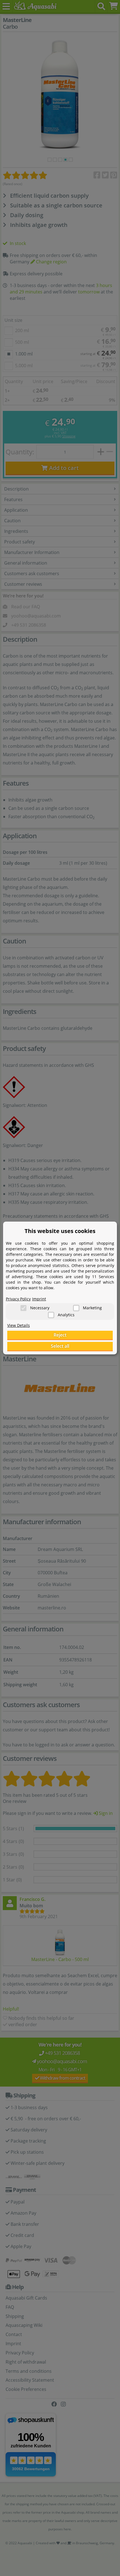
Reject (60, 1335)
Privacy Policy (18, 1299)
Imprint (39, 1299)
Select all (60, 1346)
